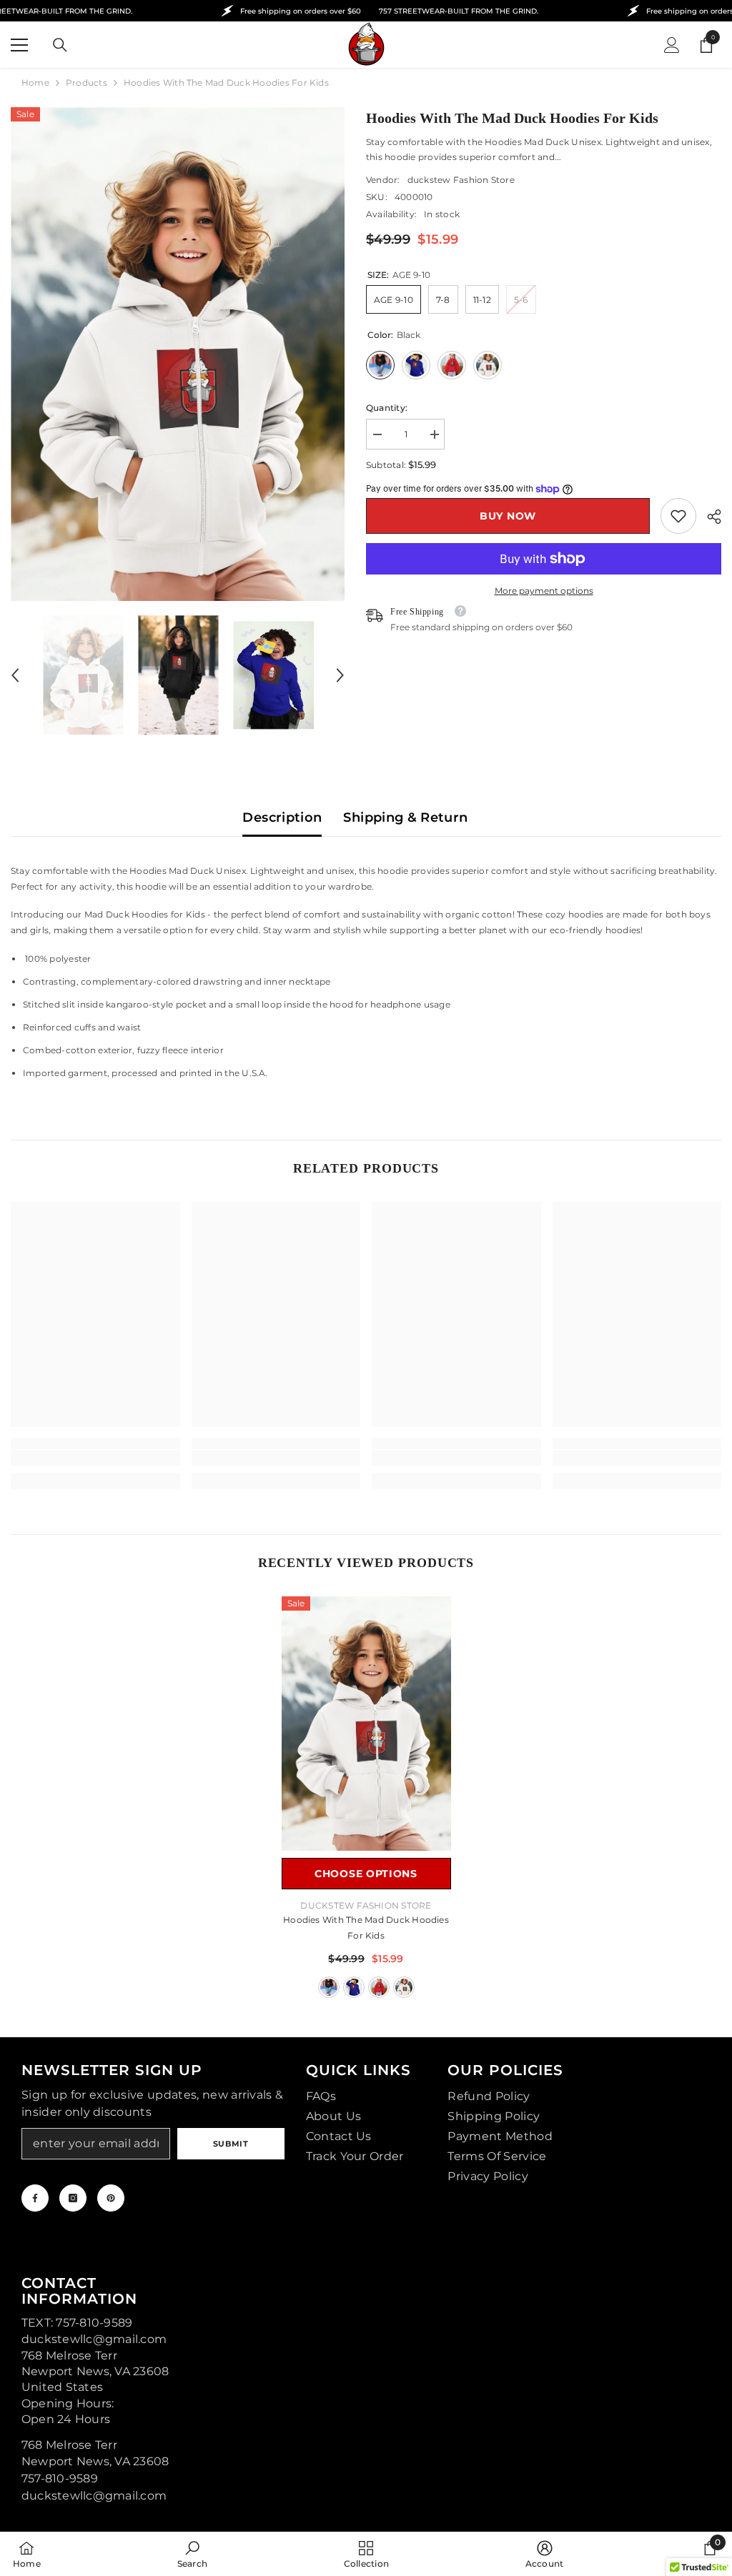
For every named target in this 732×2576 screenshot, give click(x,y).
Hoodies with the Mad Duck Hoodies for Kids (366, 1928)
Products (86, 83)
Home (35, 83)
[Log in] (672, 45)
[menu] (19, 45)
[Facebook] (35, 2198)
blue (354, 1987)
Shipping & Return (405, 817)
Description (282, 817)
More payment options (544, 591)
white (404, 1987)
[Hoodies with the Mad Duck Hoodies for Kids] (366, 1724)
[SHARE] (709, 517)
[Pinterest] (111, 2198)
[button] (15, 675)
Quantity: (387, 408)
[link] (678, 516)
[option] (178, 354)
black (329, 1987)
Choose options (366, 1874)
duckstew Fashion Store (461, 180)
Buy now (508, 516)
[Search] (60, 45)
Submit (231, 2144)
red (379, 1987)
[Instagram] (73, 2198)
